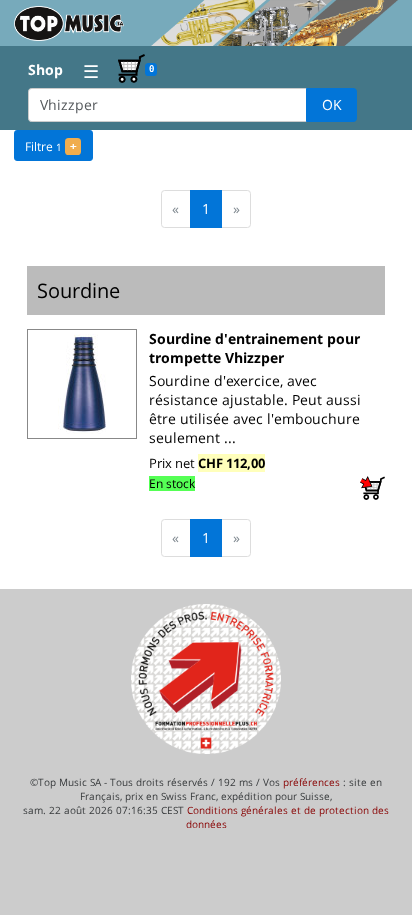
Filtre (50, 146)
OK (332, 104)
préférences (311, 782)
